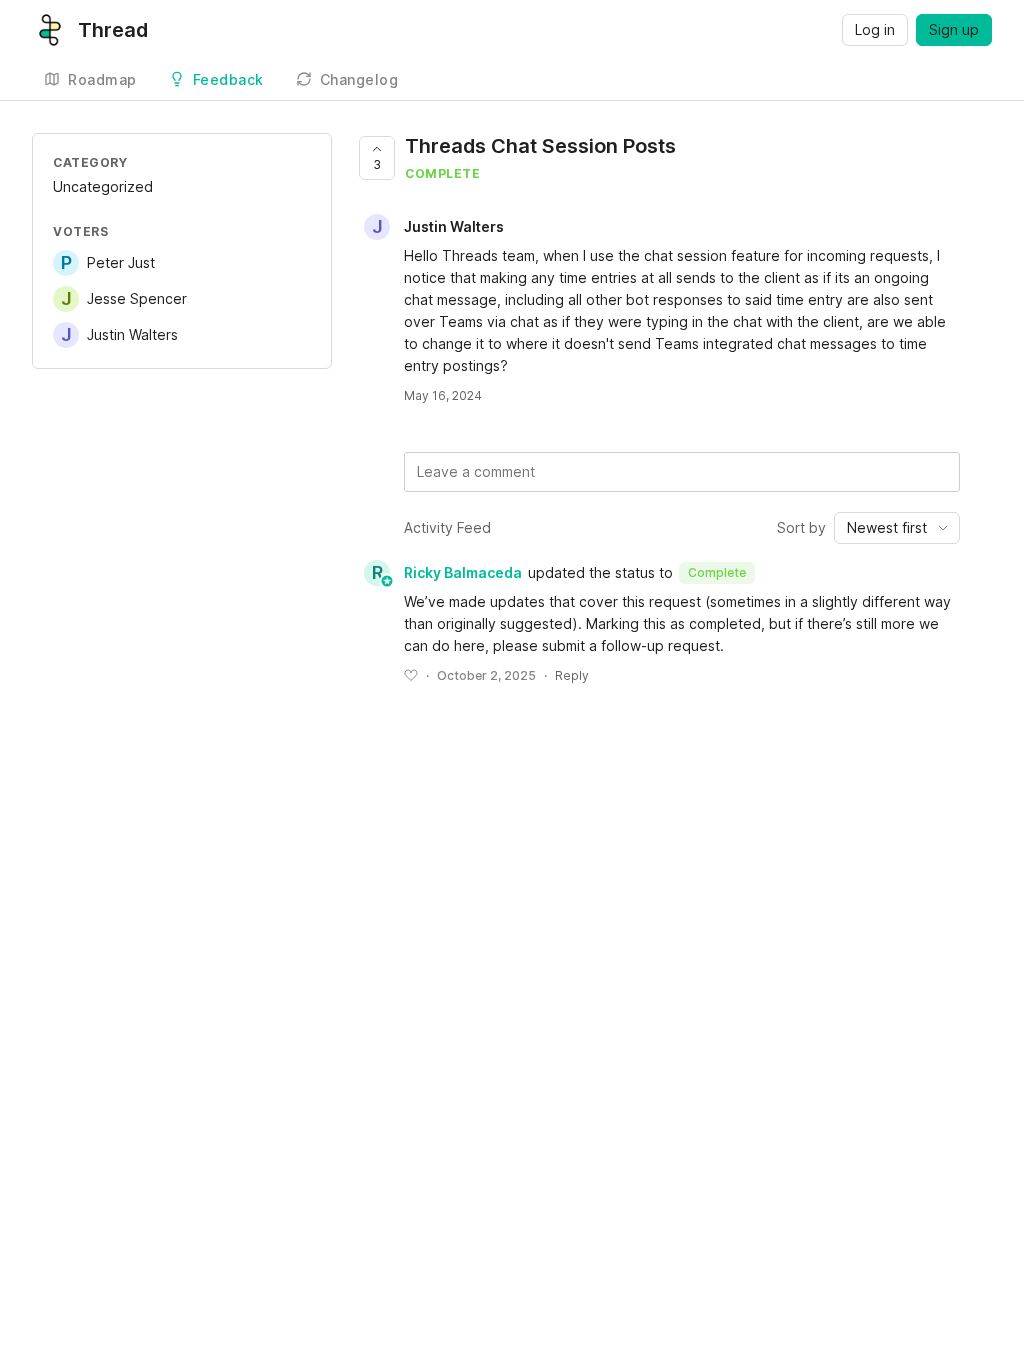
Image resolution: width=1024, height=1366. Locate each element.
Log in (875, 29)
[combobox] (897, 528)
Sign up (954, 29)
